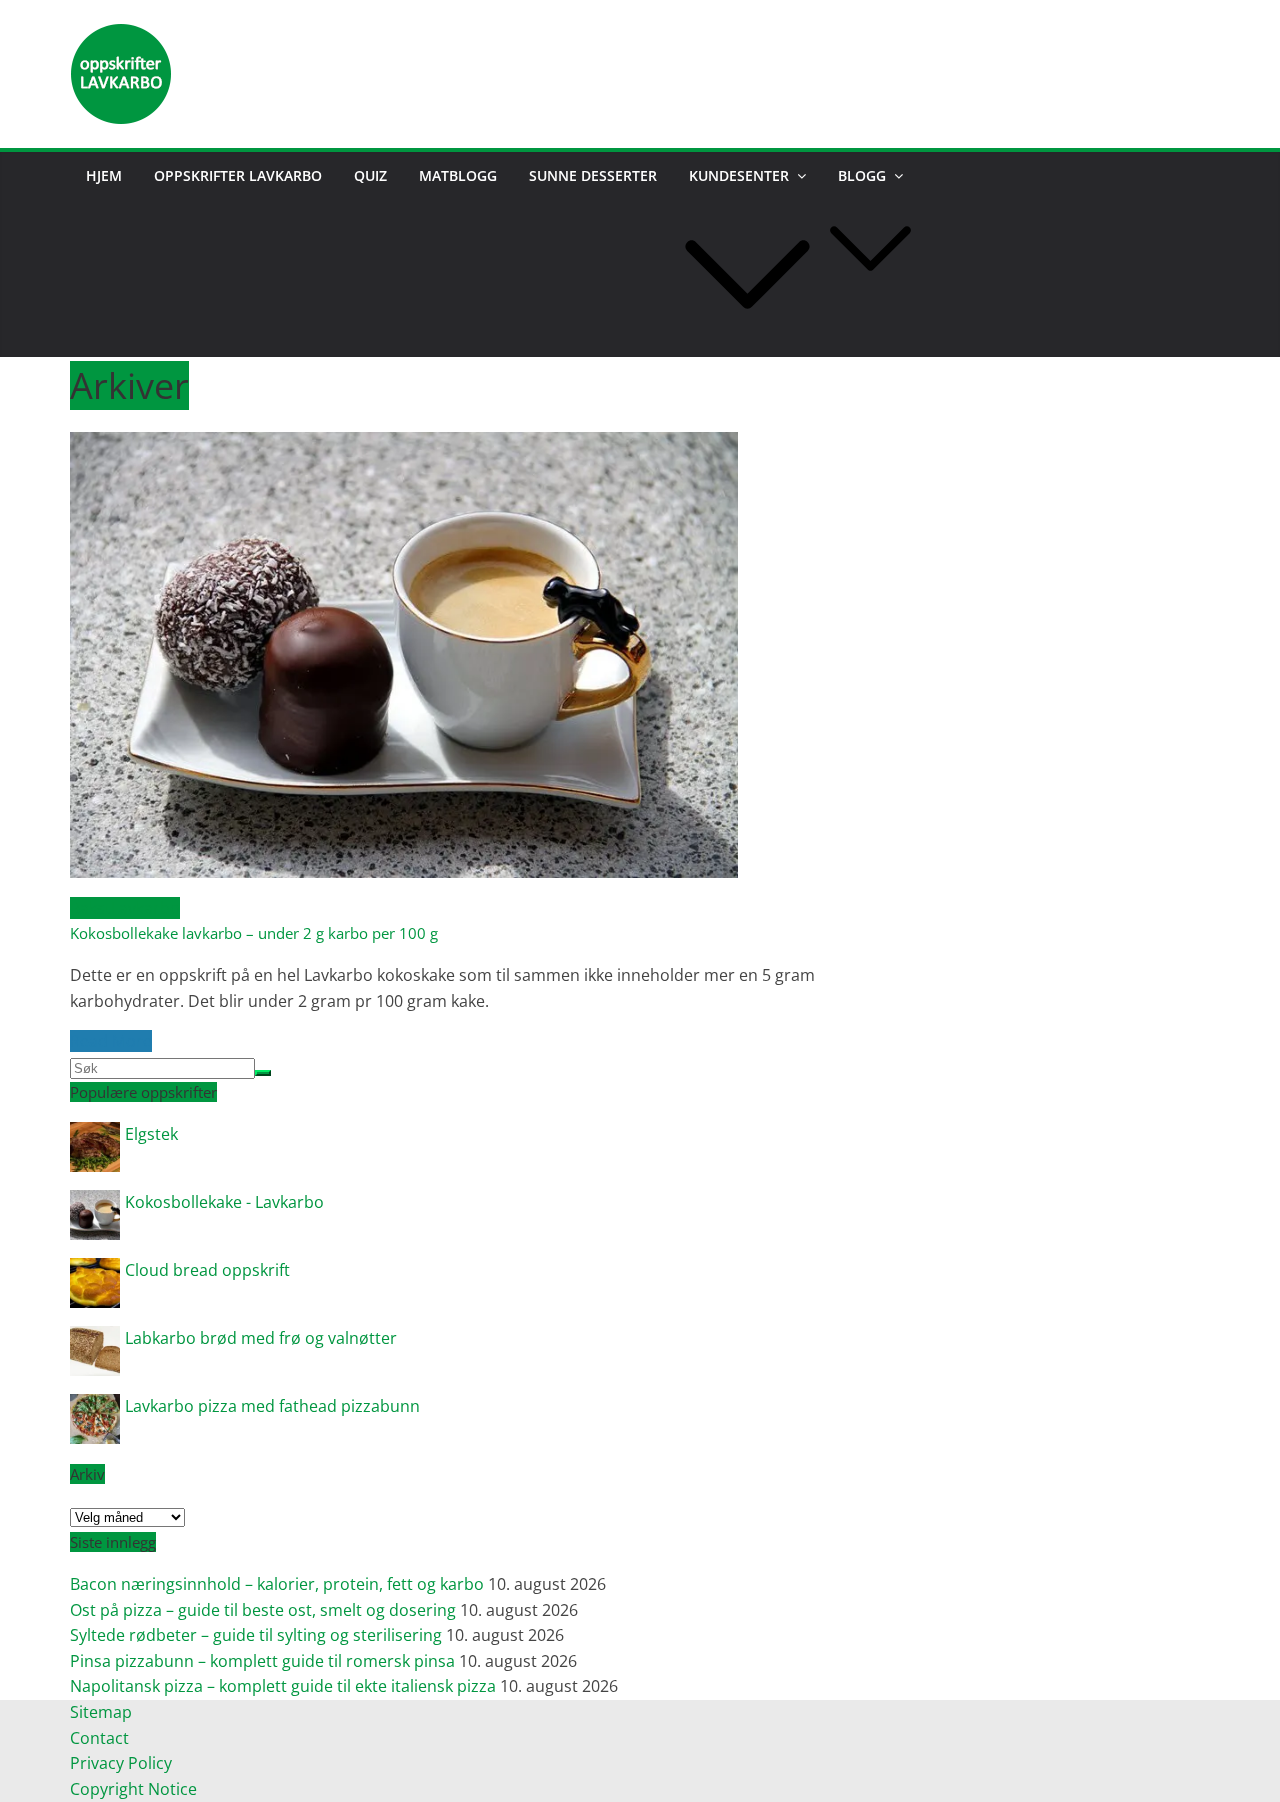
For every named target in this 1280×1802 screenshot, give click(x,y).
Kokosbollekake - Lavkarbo (224, 1202)
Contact (99, 1738)
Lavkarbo (145, 908)
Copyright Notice (133, 1789)
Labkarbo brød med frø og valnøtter (261, 1338)
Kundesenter (739, 175)
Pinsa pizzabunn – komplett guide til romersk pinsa (262, 1661)
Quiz (370, 175)
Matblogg (458, 175)
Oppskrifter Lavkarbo (238, 175)
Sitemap (101, 1712)
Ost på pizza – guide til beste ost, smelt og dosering (263, 1610)
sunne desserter (593, 175)
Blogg (862, 175)
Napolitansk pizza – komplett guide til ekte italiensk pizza (283, 1686)
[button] (747, 343)
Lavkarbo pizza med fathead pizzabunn (272, 1406)
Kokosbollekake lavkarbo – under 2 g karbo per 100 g (254, 933)
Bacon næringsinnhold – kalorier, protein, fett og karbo (277, 1584)
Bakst (90, 908)
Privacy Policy (123, 1763)
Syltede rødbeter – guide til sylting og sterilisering (256, 1635)
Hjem (104, 175)
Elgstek (151, 1134)
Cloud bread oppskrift (207, 1270)
